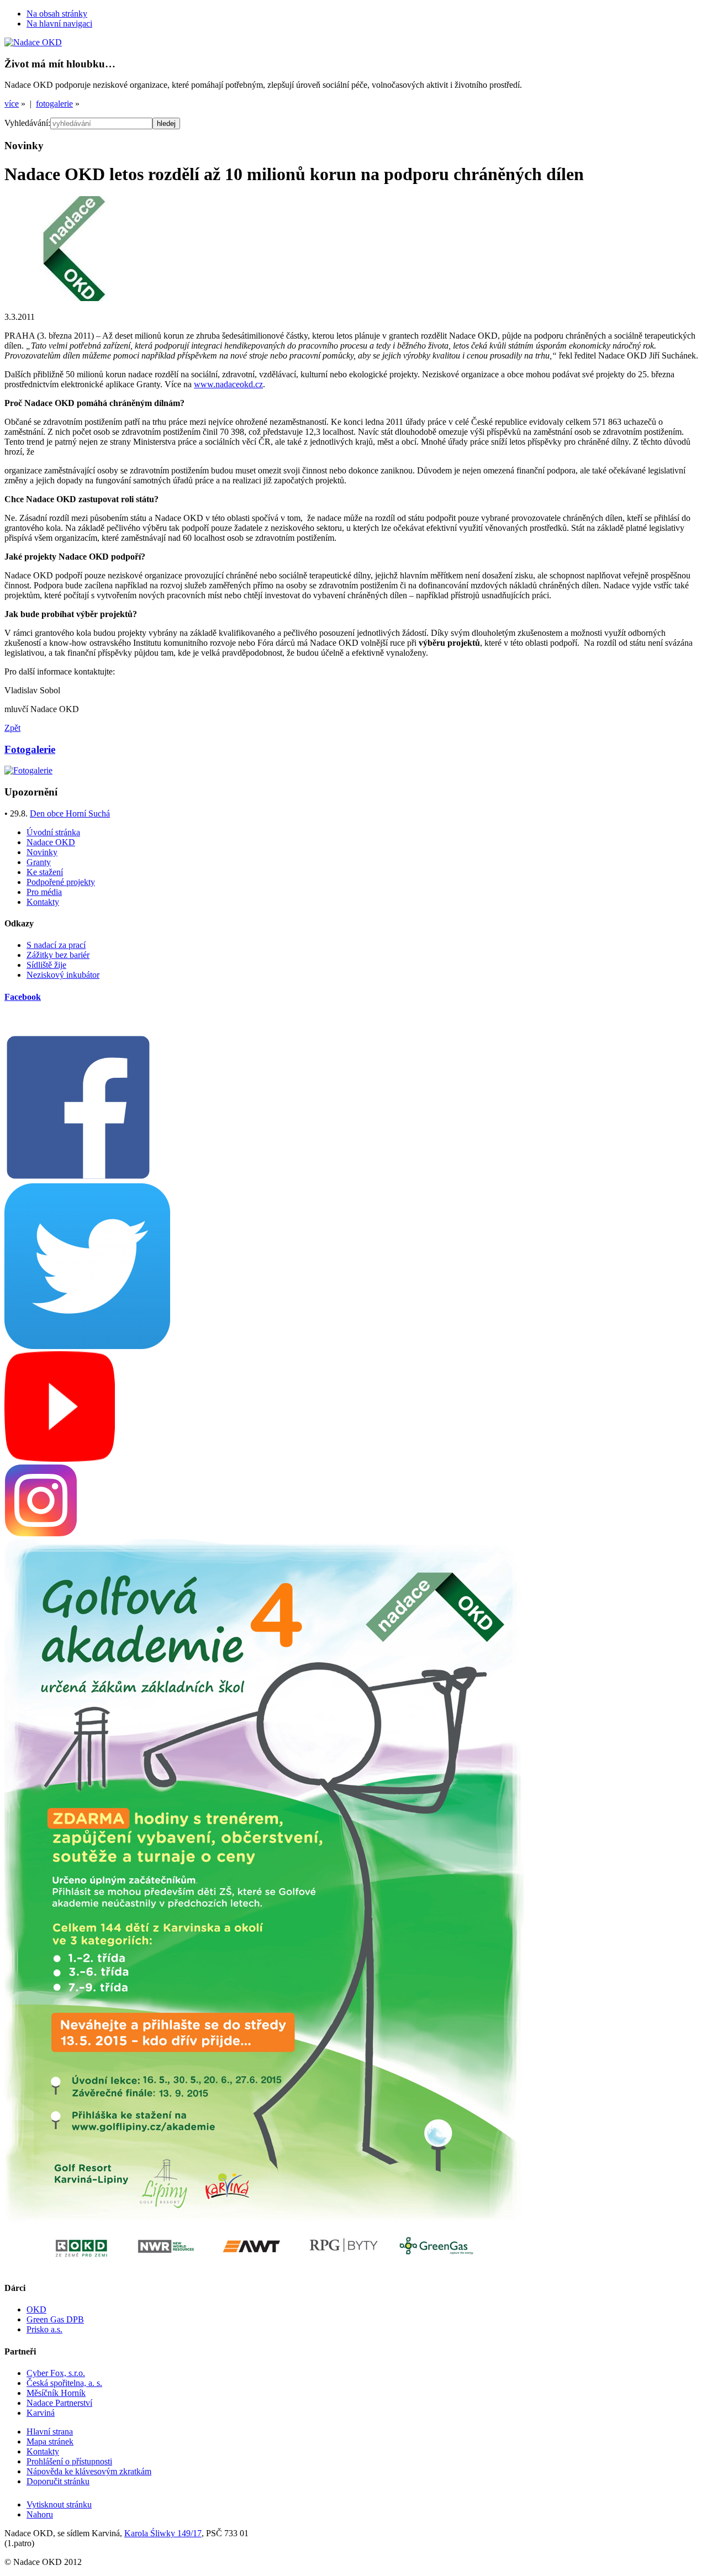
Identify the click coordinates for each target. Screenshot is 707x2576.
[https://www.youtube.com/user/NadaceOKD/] (60, 1459)
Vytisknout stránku (59, 2504)
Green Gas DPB (55, 2319)
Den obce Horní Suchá (70, 813)
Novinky (42, 852)
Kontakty (43, 902)
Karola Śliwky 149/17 (163, 2533)
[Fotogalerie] (28, 770)
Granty (39, 862)
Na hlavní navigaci (59, 23)
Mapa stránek (50, 2441)
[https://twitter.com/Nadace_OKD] (87, 1346)
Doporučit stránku (58, 2481)
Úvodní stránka (53, 832)
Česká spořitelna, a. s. (64, 2383)
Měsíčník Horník (56, 2393)
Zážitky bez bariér (58, 955)
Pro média (44, 892)
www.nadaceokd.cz (228, 384)
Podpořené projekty (61, 882)
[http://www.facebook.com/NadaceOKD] (78, 1178)
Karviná (41, 2413)
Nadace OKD (51, 842)
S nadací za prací (56, 945)
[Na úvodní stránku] (33, 42)
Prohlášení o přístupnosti (69, 2461)
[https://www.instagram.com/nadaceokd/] (41, 1534)
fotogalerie (54, 104)
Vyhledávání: (27, 123)
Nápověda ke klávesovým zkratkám (89, 2471)
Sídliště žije (46, 965)
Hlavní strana (50, 2432)
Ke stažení (45, 872)
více (12, 104)
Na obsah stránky (57, 14)
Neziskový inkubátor (63, 975)
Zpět (12, 728)
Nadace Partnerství (59, 2403)
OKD (36, 2309)
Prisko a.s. (44, 2329)
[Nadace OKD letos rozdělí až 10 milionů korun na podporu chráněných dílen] (74, 298)
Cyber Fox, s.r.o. (56, 2373)
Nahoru (40, 2514)
